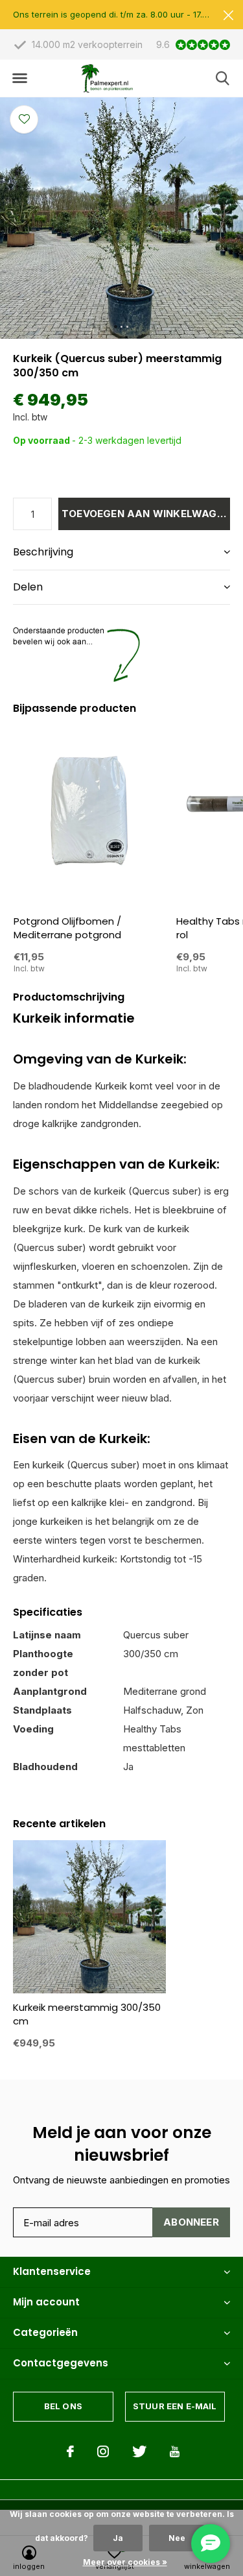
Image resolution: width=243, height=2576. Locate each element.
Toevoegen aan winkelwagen (146, 514)
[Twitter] (139, 2451)
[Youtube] (175, 2451)
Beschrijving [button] (43, 552)
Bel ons (63, 2406)
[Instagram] (103, 2451)
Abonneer (191, 2222)
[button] (19, 79)
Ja (118, 2538)
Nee (177, 2538)
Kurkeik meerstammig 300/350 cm (87, 2014)
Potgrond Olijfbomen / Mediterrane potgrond (67, 928)
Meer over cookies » (125, 2562)
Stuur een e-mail (175, 2406)
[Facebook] (70, 2451)
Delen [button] (28, 587)
